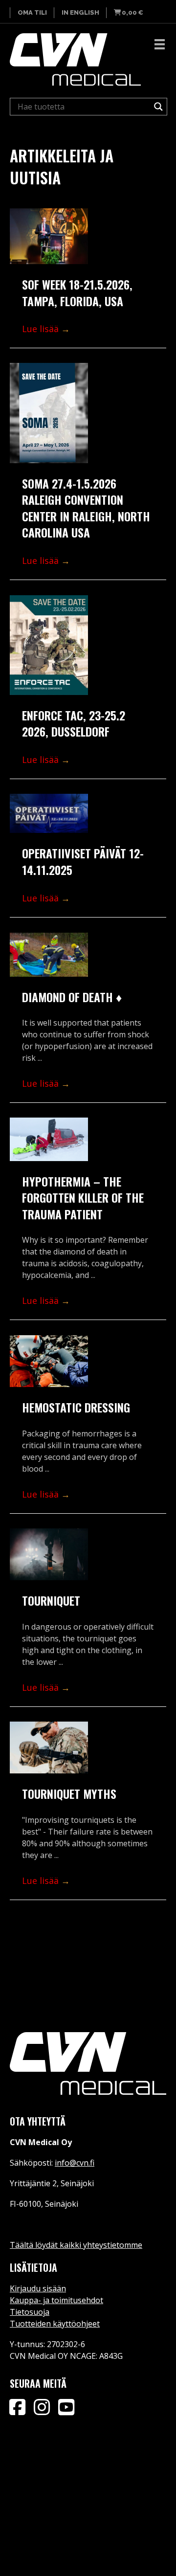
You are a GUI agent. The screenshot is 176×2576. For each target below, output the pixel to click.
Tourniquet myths (69, 1793)
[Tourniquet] (49, 1555)
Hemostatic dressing (76, 1407)
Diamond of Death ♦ (72, 997)
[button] (17, 2407)
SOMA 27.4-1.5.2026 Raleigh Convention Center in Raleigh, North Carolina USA (86, 508)
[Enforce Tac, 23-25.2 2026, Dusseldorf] (49, 645)
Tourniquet (51, 1600)
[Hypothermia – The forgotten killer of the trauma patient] (49, 1139)
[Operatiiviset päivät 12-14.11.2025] (49, 814)
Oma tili (32, 12)
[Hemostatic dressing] (49, 1361)
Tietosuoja (30, 2312)
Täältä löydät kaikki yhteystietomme (76, 2245)
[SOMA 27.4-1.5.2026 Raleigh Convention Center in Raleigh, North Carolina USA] (49, 413)
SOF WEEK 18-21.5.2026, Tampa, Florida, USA (77, 292)
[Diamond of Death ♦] (49, 955)
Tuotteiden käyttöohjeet (55, 2324)
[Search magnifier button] (158, 107)
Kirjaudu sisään (38, 2288)
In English (80, 12)
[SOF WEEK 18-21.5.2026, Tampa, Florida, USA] (49, 236)
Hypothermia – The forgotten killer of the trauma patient (83, 1198)
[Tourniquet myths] (49, 1748)
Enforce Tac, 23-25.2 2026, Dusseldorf (74, 723)
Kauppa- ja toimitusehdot (56, 2300)
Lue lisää (46, 329)
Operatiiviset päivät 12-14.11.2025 (83, 861)
